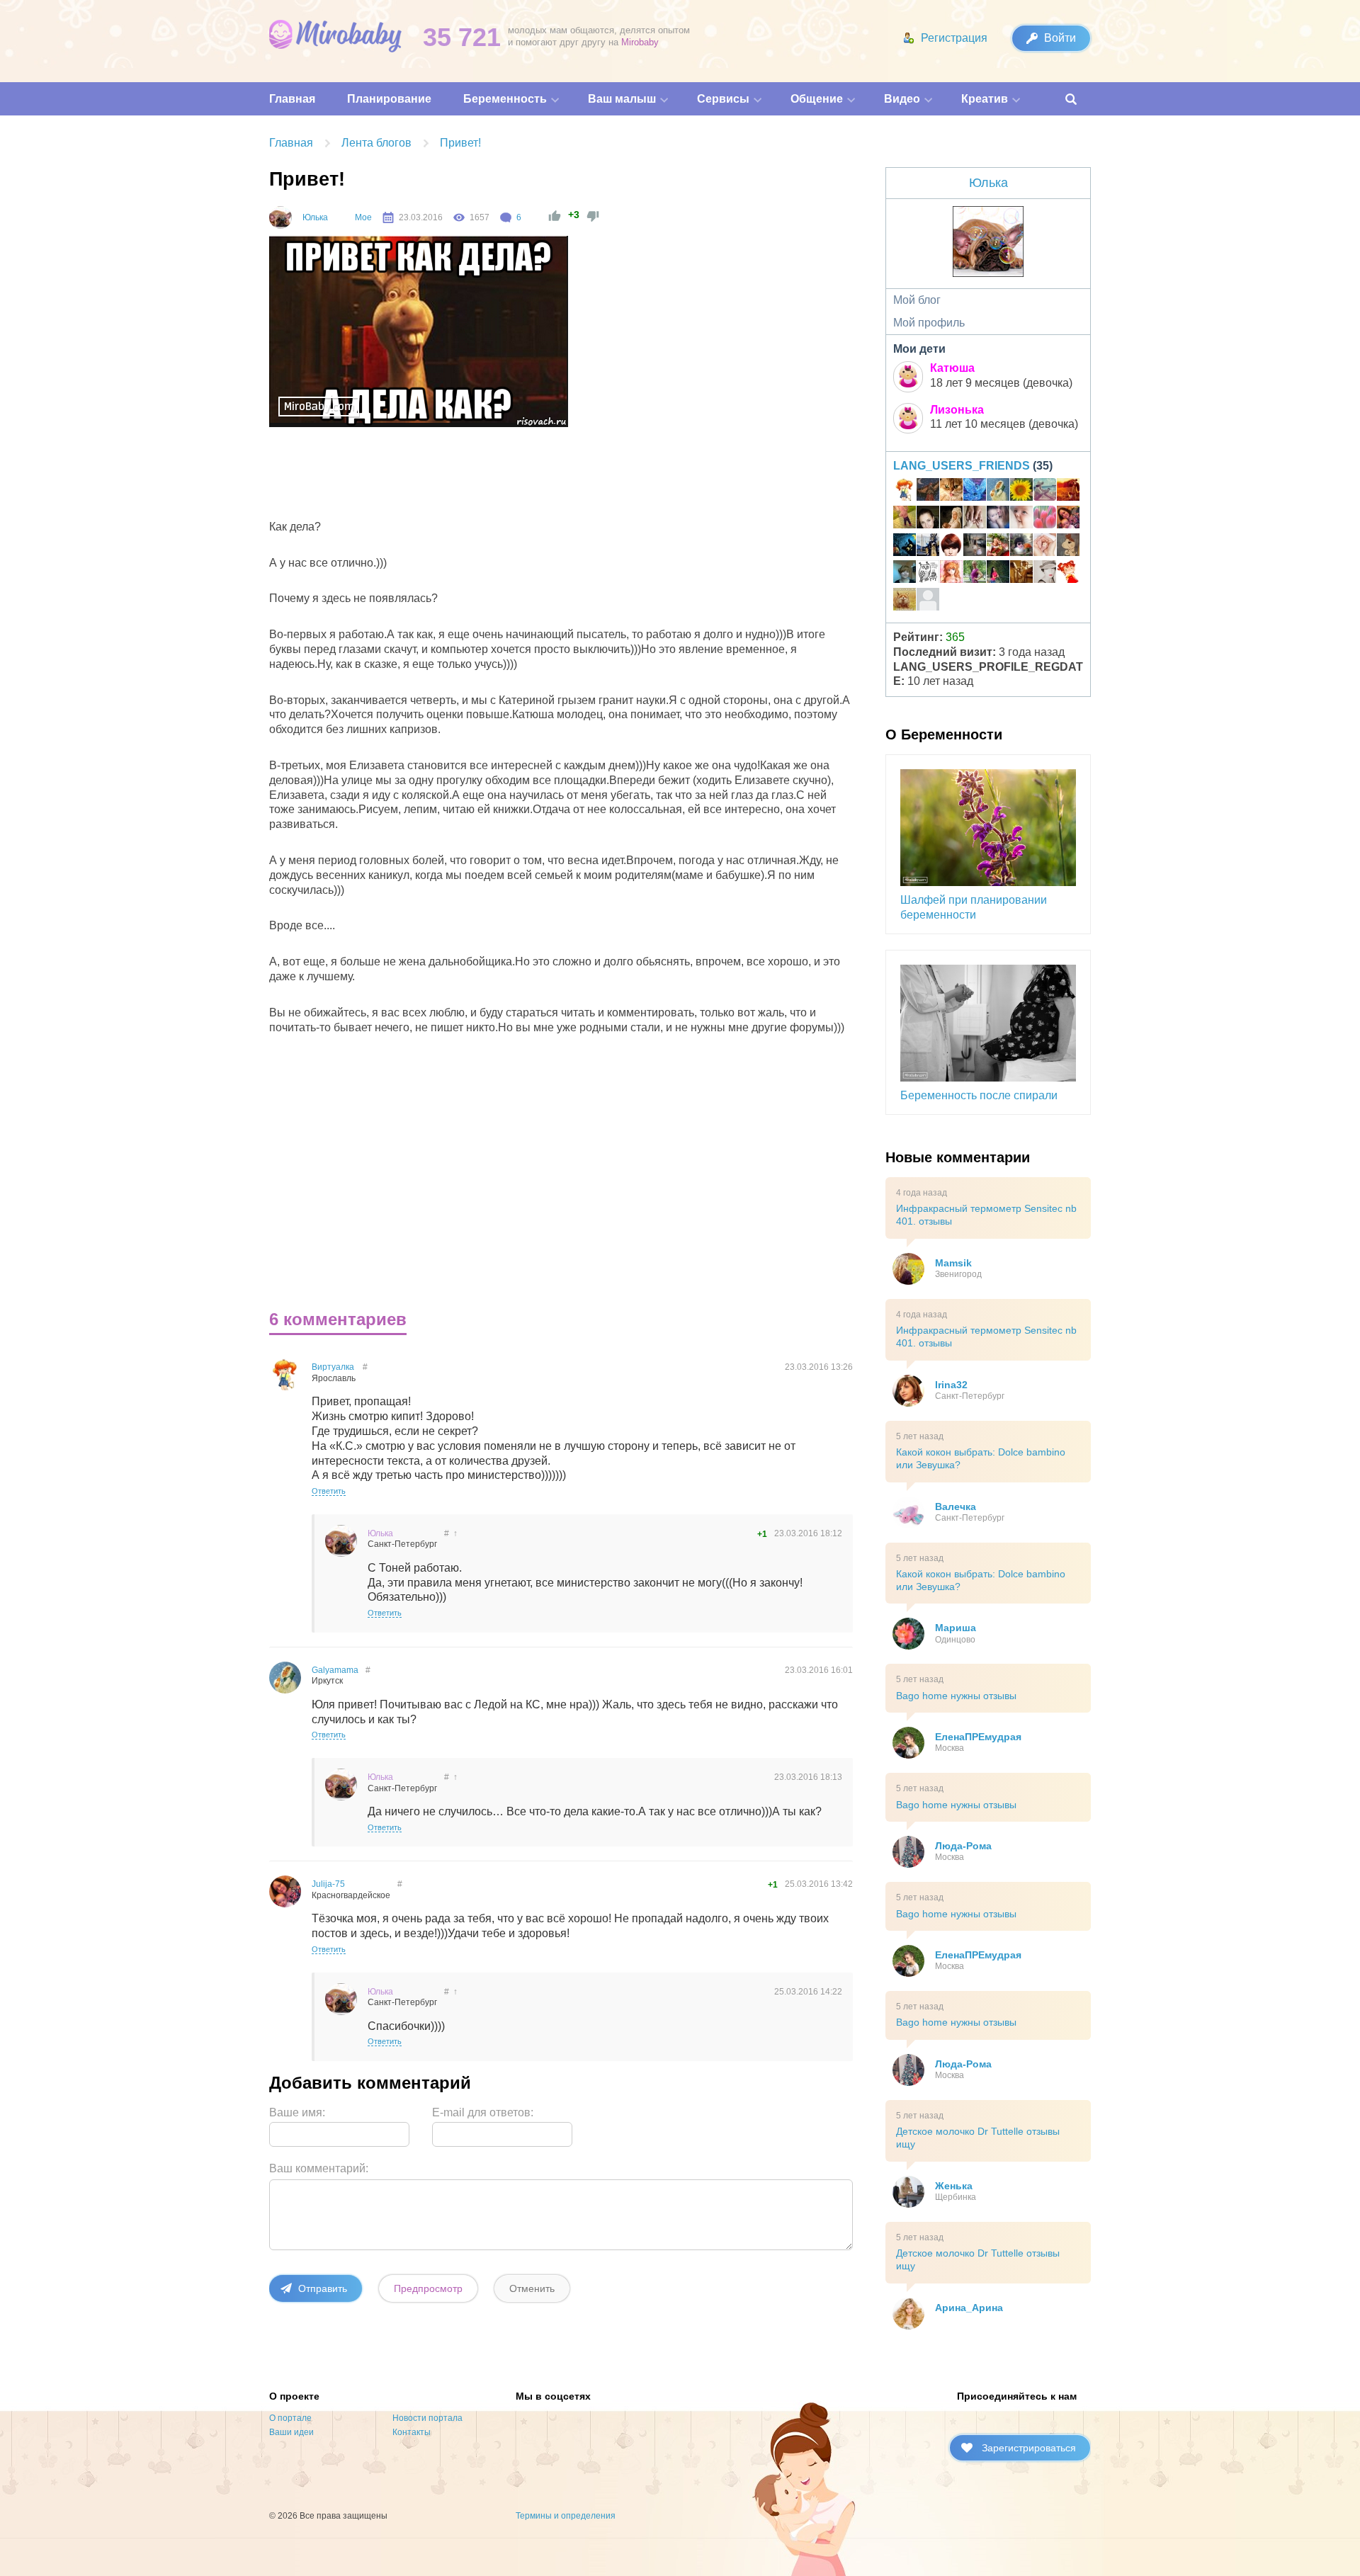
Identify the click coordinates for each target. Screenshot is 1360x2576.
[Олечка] (1045, 547)
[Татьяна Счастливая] (975, 547)
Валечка (956, 1507)
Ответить (329, 1491)
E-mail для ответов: (483, 2112)
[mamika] (1045, 519)
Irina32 (951, 1385)
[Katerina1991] (1068, 492)
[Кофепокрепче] (951, 547)
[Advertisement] (528, 477)
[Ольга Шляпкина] (951, 492)
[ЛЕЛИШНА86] (1068, 574)
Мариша (956, 1628)
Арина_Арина (969, 2308)
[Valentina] (998, 574)
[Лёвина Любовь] (1021, 492)
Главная (291, 143)
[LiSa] (905, 601)
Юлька (315, 217)
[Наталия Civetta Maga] (928, 574)
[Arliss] (928, 547)
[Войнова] (905, 547)
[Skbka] (951, 574)
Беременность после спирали (979, 1095)
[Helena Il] (1045, 574)
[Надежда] (1021, 574)
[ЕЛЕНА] (905, 519)
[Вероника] (951, 519)
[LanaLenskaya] (1045, 492)
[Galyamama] (998, 492)
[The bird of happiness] (975, 492)
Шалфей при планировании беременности (974, 907)
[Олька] (1021, 519)
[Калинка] (998, 547)
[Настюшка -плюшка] (928, 519)
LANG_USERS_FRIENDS (962, 466)
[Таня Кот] (1068, 547)
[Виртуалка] (905, 492)
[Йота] (928, 492)
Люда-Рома (963, 1846)
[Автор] (280, 217)
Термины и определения (566, 2516)
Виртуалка (333, 1367)
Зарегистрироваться (1029, 2448)
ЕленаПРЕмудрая (978, 1737)
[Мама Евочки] (975, 574)
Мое (363, 217)
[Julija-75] (1068, 519)
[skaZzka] (998, 519)
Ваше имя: (297, 2112)
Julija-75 (328, 1884)
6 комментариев (338, 1319)
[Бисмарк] (1021, 547)
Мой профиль (929, 323)
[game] (905, 574)
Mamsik (953, 1263)
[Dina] (975, 519)
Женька (954, 2186)
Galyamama (335, 1670)
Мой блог (917, 300)
